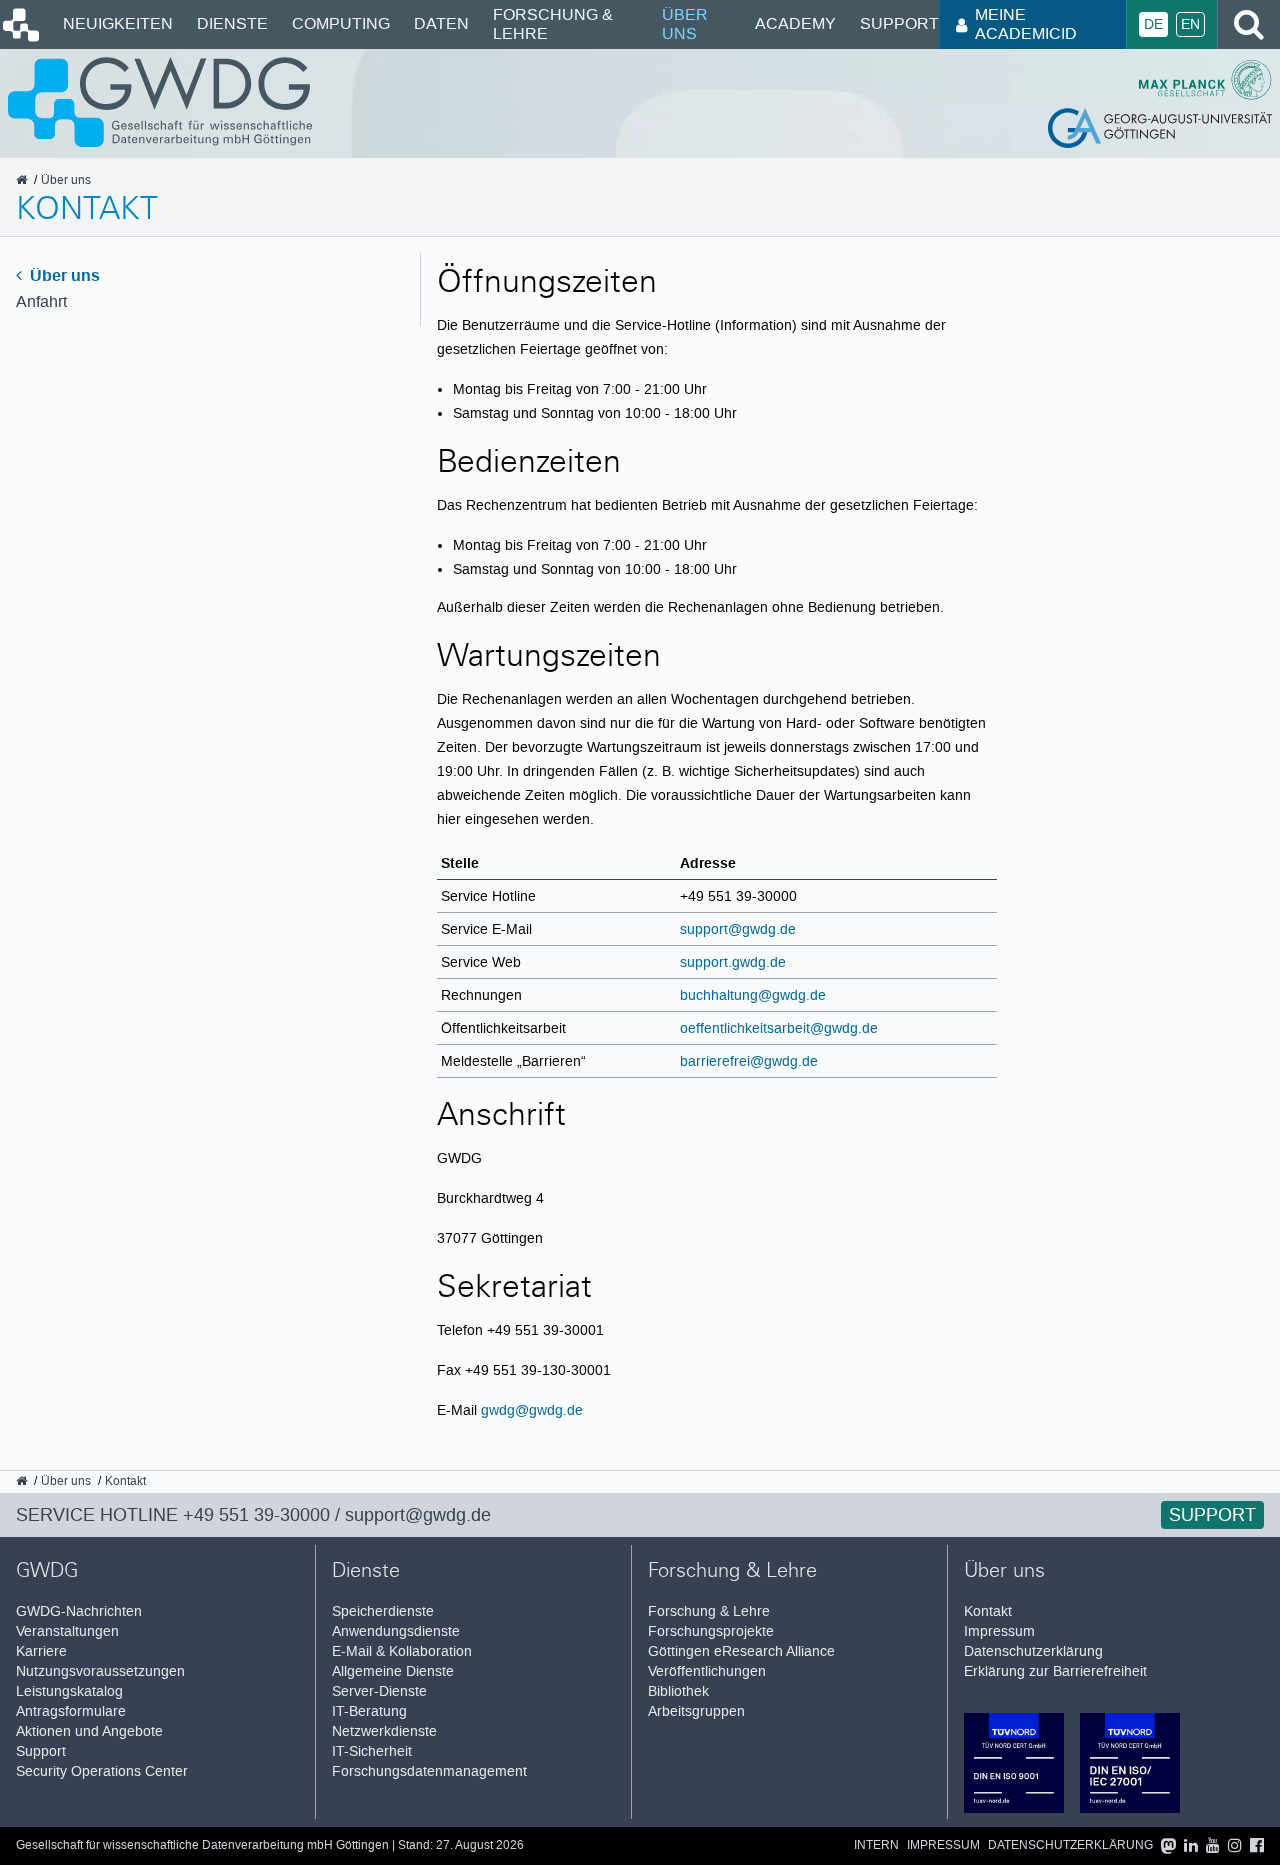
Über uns (685, 23)
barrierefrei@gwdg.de (749, 1061)
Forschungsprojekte (711, 1631)
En (1190, 24)
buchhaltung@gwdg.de (753, 995)
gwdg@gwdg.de (532, 1410)
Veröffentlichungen (707, 1671)
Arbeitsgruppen (696, 1711)
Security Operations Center (102, 1771)
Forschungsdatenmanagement (429, 1771)
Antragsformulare (71, 1711)
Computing (341, 23)
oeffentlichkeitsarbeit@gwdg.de (779, 1028)
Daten (441, 23)
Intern (876, 1845)
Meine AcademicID (1026, 23)
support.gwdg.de (733, 962)
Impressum (999, 1631)
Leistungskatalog (69, 1691)
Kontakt (988, 1611)
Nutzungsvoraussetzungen (100, 1671)
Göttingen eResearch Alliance (741, 1651)
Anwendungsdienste (396, 1631)
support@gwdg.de (738, 929)
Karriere (41, 1651)
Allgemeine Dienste (393, 1671)
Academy (795, 23)
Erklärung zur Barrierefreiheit (1055, 1671)
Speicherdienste (383, 1611)
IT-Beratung (369, 1711)
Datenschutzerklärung (1033, 1651)
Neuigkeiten (118, 23)
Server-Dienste (379, 1691)
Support (899, 23)
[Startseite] (19, 37)
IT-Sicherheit (372, 1751)
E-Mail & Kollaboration (402, 1651)
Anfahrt (41, 301)
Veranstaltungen (67, 1631)
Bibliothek (678, 1691)
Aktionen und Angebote (89, 1731)
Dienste (232, 23)
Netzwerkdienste (384, 1731)
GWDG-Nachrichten (79, 1611)
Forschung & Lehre (553, 23)
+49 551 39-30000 (256, 1515)
